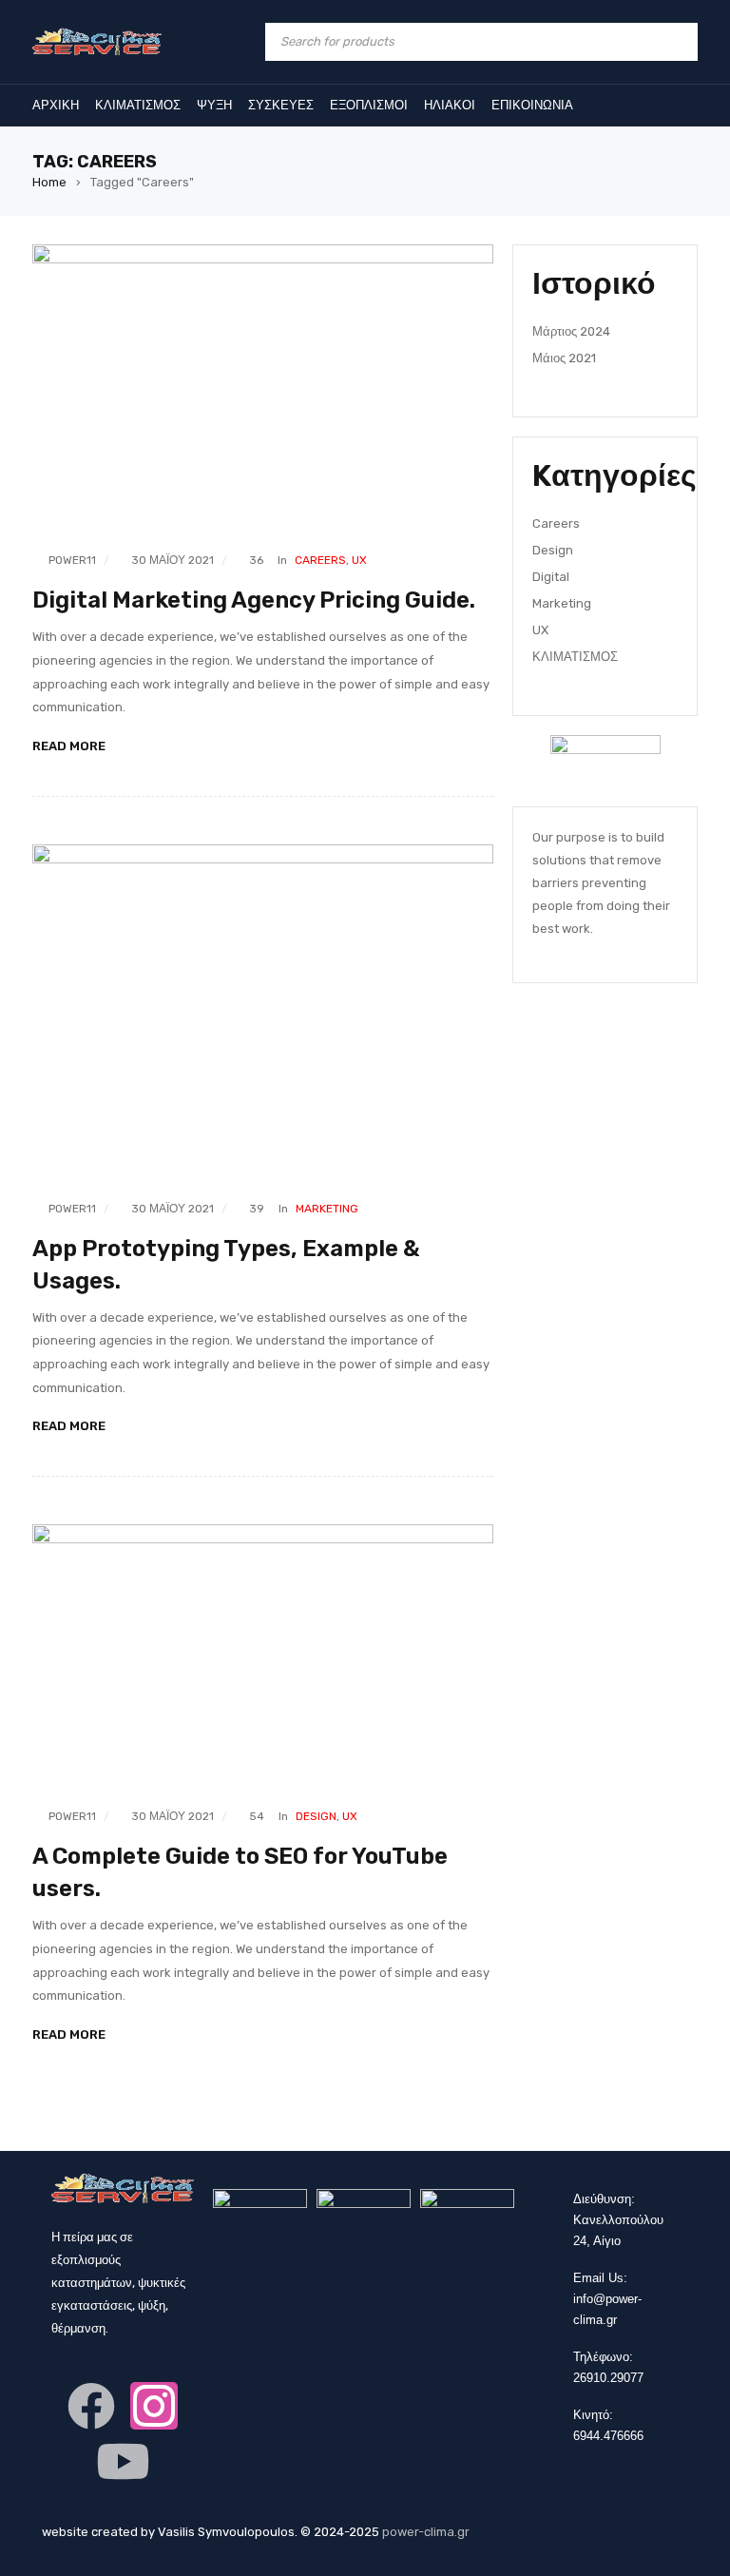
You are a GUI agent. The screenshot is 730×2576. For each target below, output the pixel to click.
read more (69, 746)
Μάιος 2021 (564, 358)
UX (359, 560)
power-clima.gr (426, 2532)
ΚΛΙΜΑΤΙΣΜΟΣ (575, 657)
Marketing (327, 1209)
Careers (320, 560)
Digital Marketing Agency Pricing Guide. (254, 600)
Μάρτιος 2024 (571, 331)
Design (316, 1816)
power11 (72, 560)
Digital (551, 577)
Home (49, 182)
